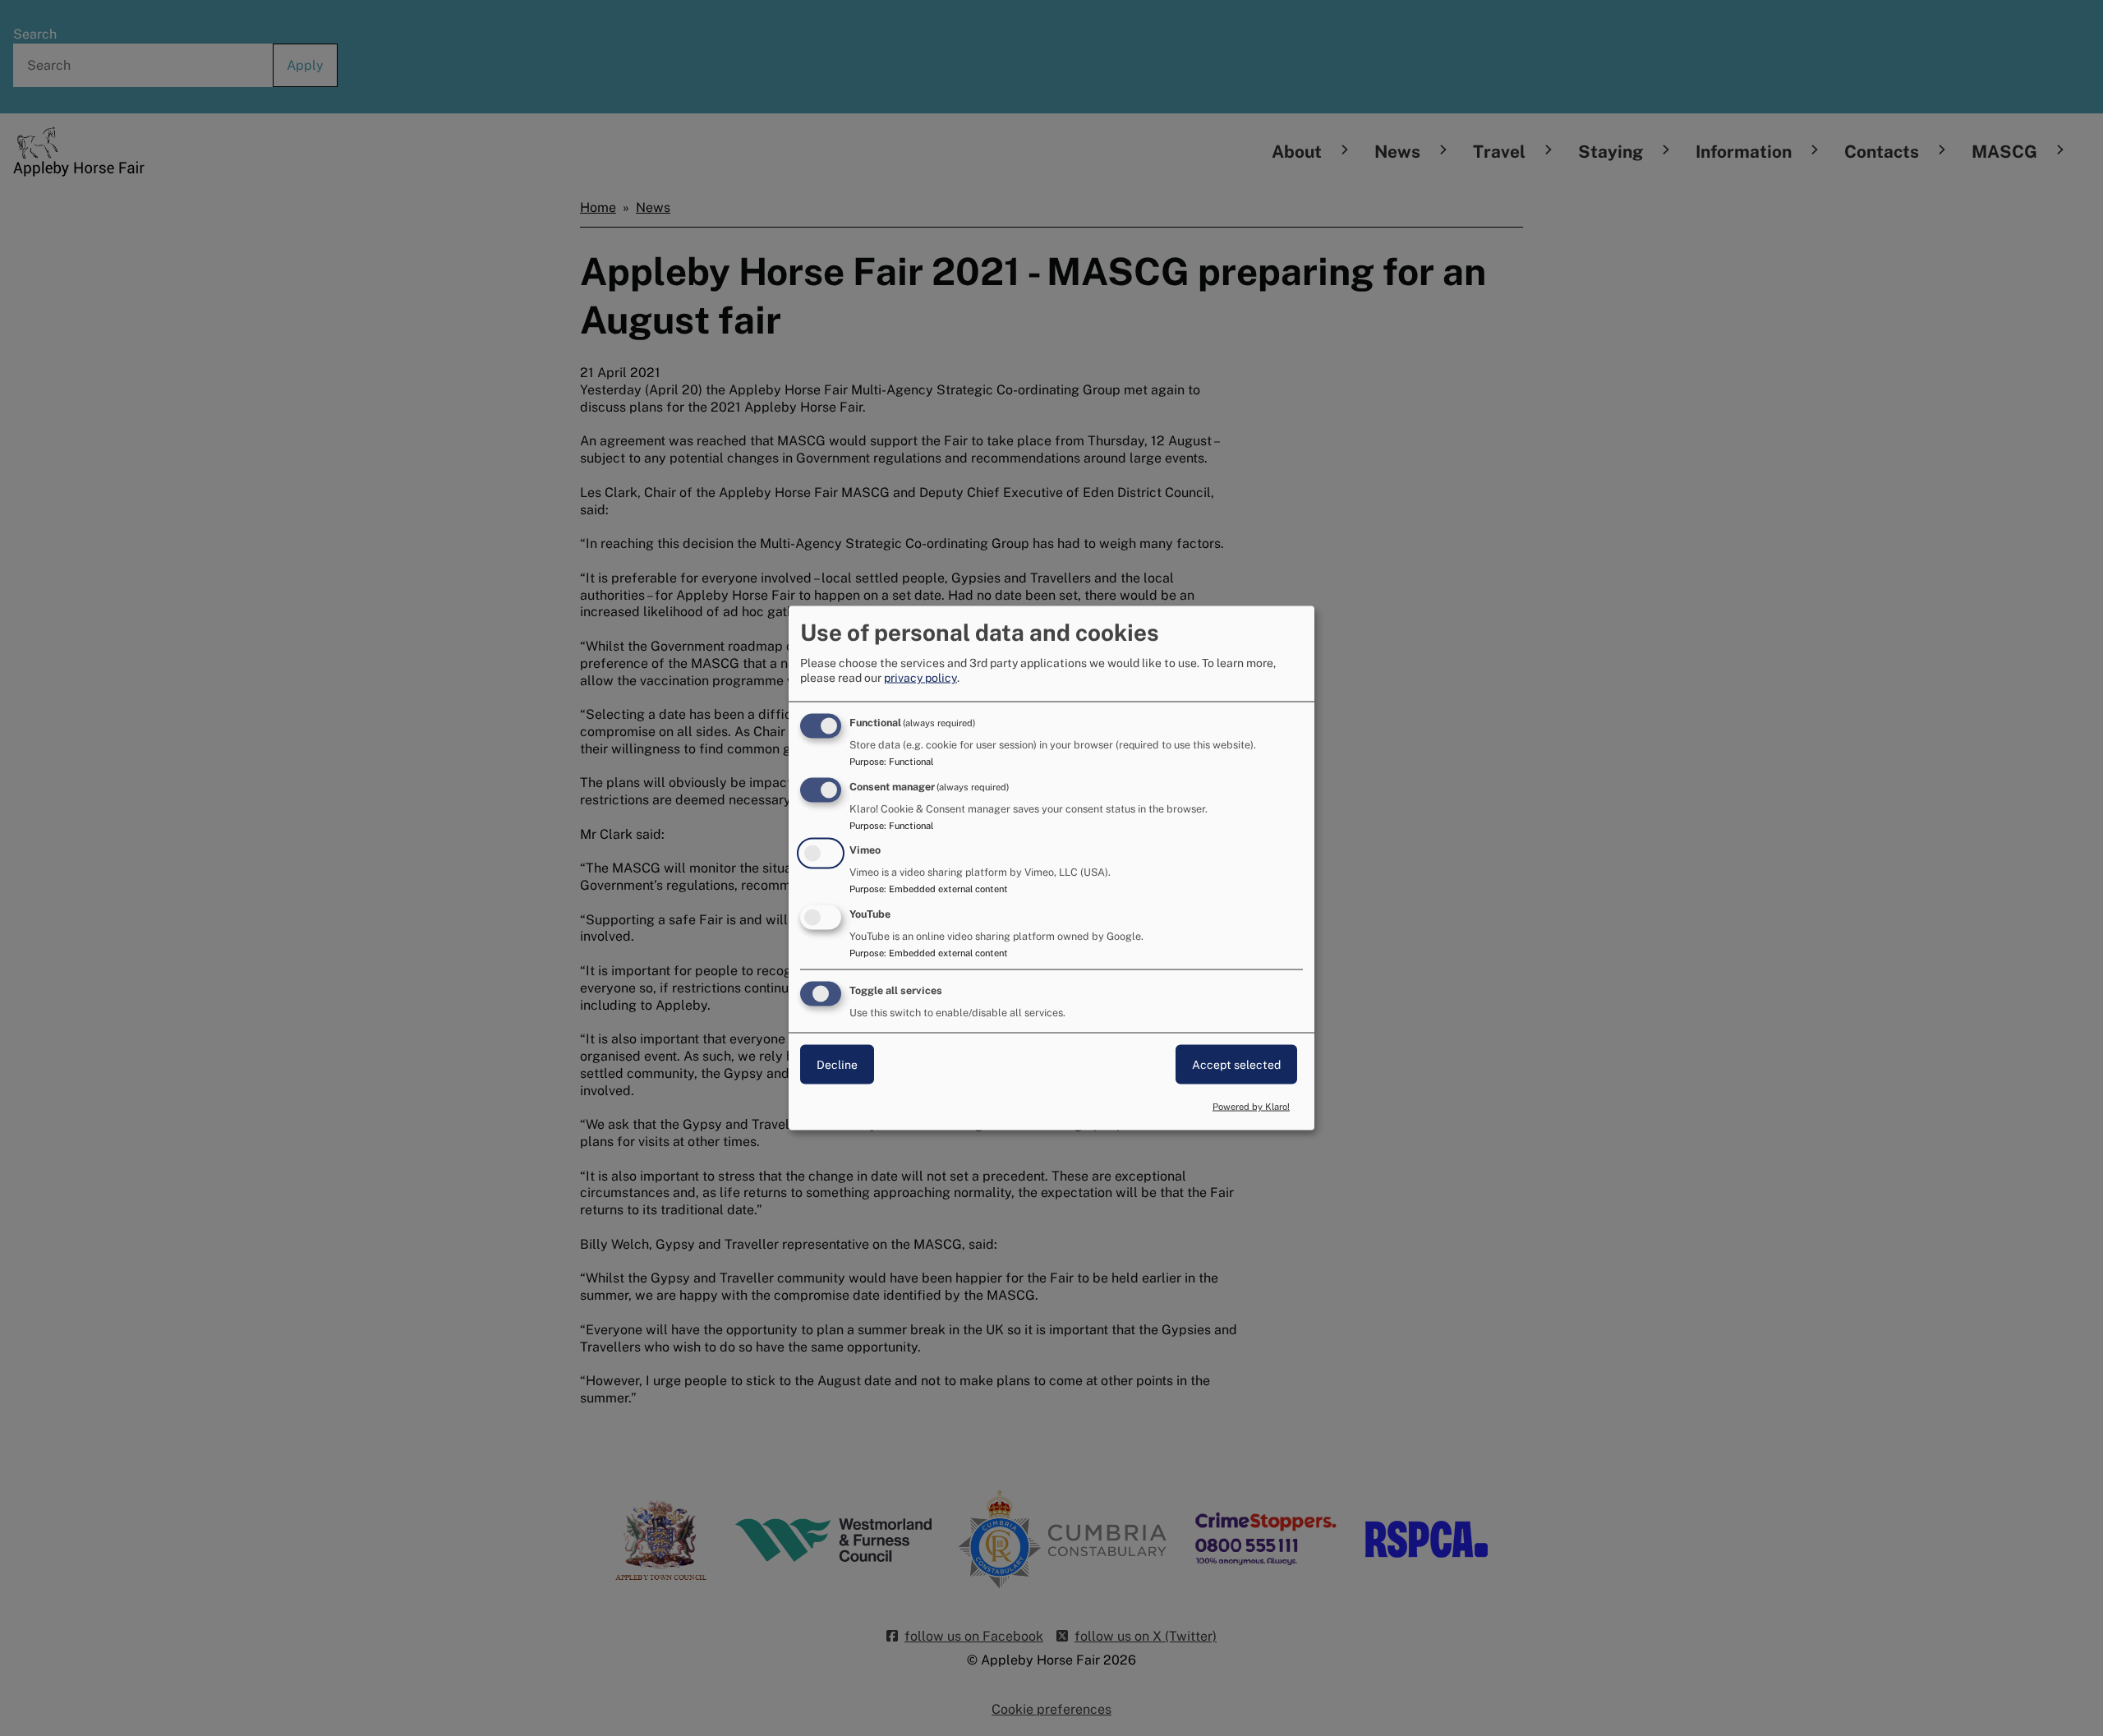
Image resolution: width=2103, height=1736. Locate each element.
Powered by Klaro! (1251, 1106)
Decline (837, 1065)
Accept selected (1236, 1065)
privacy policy (920, 677)
